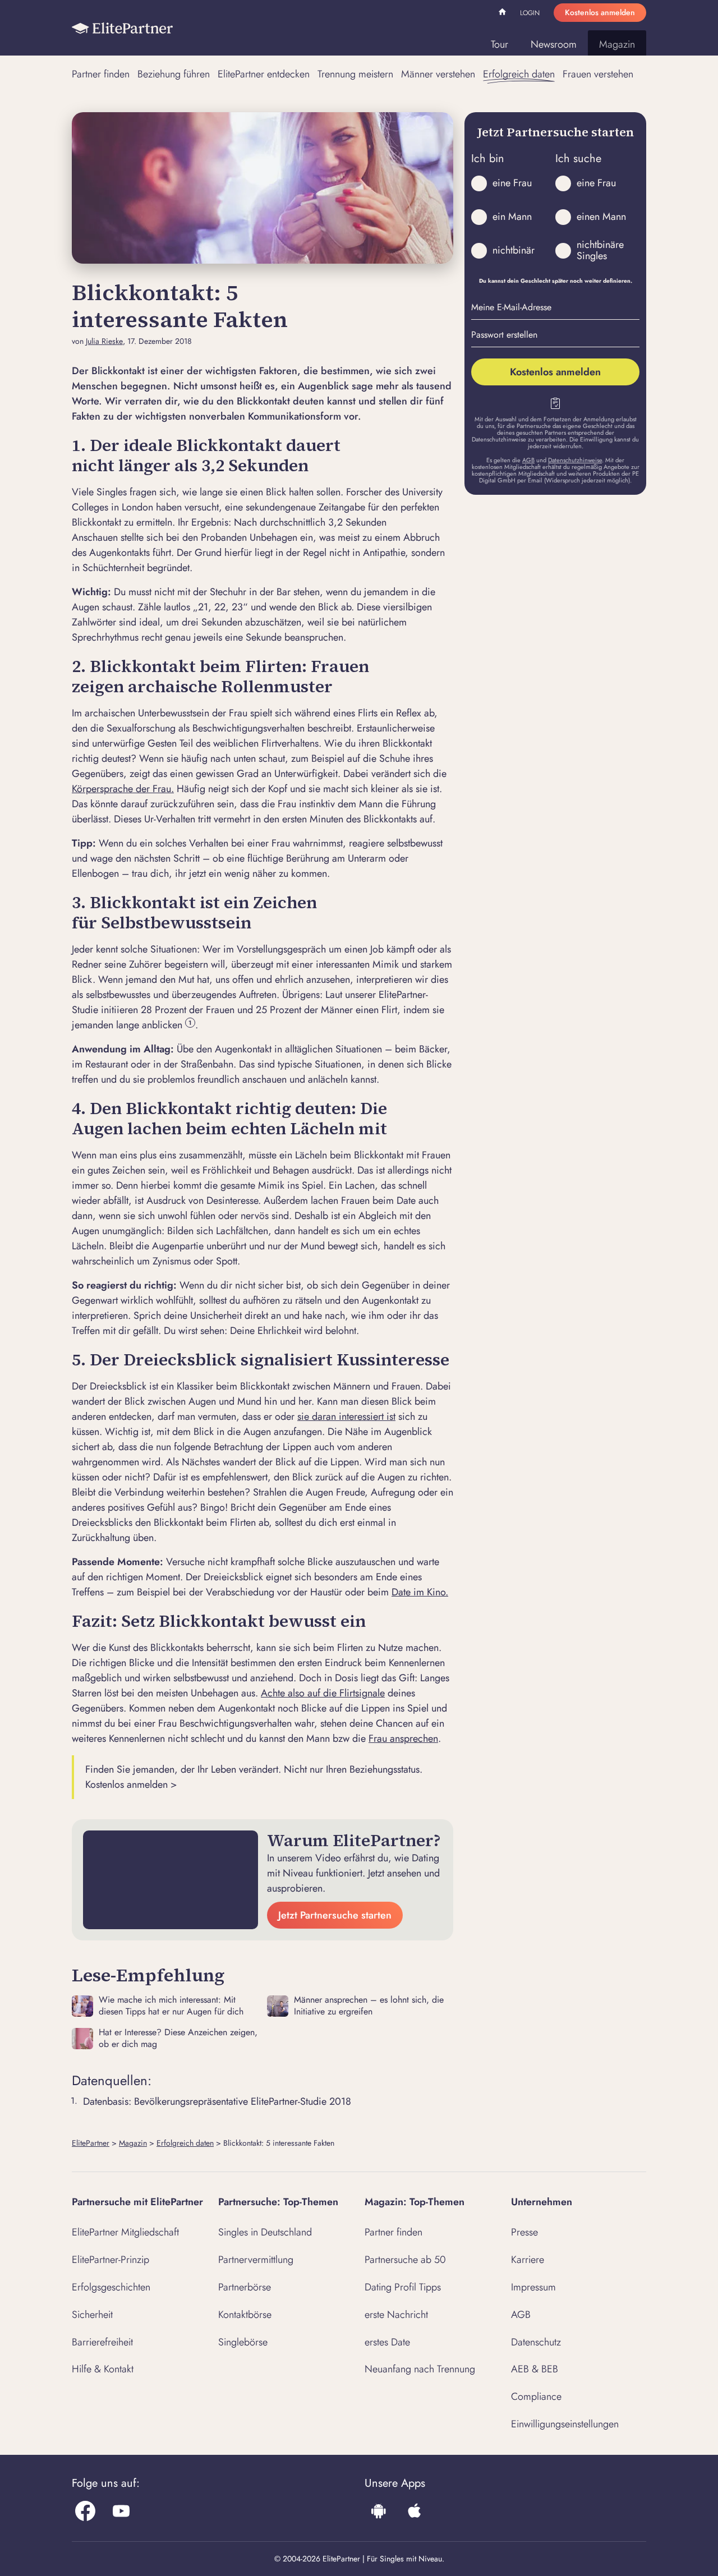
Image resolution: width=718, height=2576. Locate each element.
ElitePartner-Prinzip (111, 2260)
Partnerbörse (245, 2287)
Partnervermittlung (256, 2260)
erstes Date (387, 2342)
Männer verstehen (438, 74)
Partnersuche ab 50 (405, 2260)
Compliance (536, 2396)
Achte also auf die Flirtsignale (323, 1693)
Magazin (617, 44)
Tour (500, 44)
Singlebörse (243, 2342)
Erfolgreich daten (519, 74)
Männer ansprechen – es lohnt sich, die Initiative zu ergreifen (369, 2006)
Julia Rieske (104, 341)
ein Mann (512, 217)
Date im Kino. (420, 1592)
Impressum (533, 2287)
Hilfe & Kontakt (103, 2369)
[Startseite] (122, 28)
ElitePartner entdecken (264, 74)
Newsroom (554, 44)
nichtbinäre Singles (600, 250)
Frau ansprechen (403, 1738)
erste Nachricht (396, 2315)
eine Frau (512, 183)
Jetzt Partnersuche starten (335, 1915)
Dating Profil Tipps (403, 2287)
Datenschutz (536, 2342)
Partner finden (101, 74)
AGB (528, 460)
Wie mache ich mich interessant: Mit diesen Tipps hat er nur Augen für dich (171, 2006)
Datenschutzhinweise (575, 460)
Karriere (528, 2260)
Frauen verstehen (598, 74)
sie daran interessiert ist (346, 1416)
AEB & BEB (535, 2369)
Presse (524, 2232)
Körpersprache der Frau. (123, 789)
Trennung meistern (355, 74)
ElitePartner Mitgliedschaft (125, 2232)
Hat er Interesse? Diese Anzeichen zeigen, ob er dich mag (178, 2039)
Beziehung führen (174, 74)
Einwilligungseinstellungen (565, 2424)
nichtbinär (514, 250)
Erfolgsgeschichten (111, 2287)
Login (530, 13)
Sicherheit (92, 2315)
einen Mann (601, 217)
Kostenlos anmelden (600, 12)
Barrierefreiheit (102, 2342)
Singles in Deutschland (265, 2232)
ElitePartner (91, 2143)
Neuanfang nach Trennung (420, 2369)
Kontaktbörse (245, 2315)
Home (504, 13)
